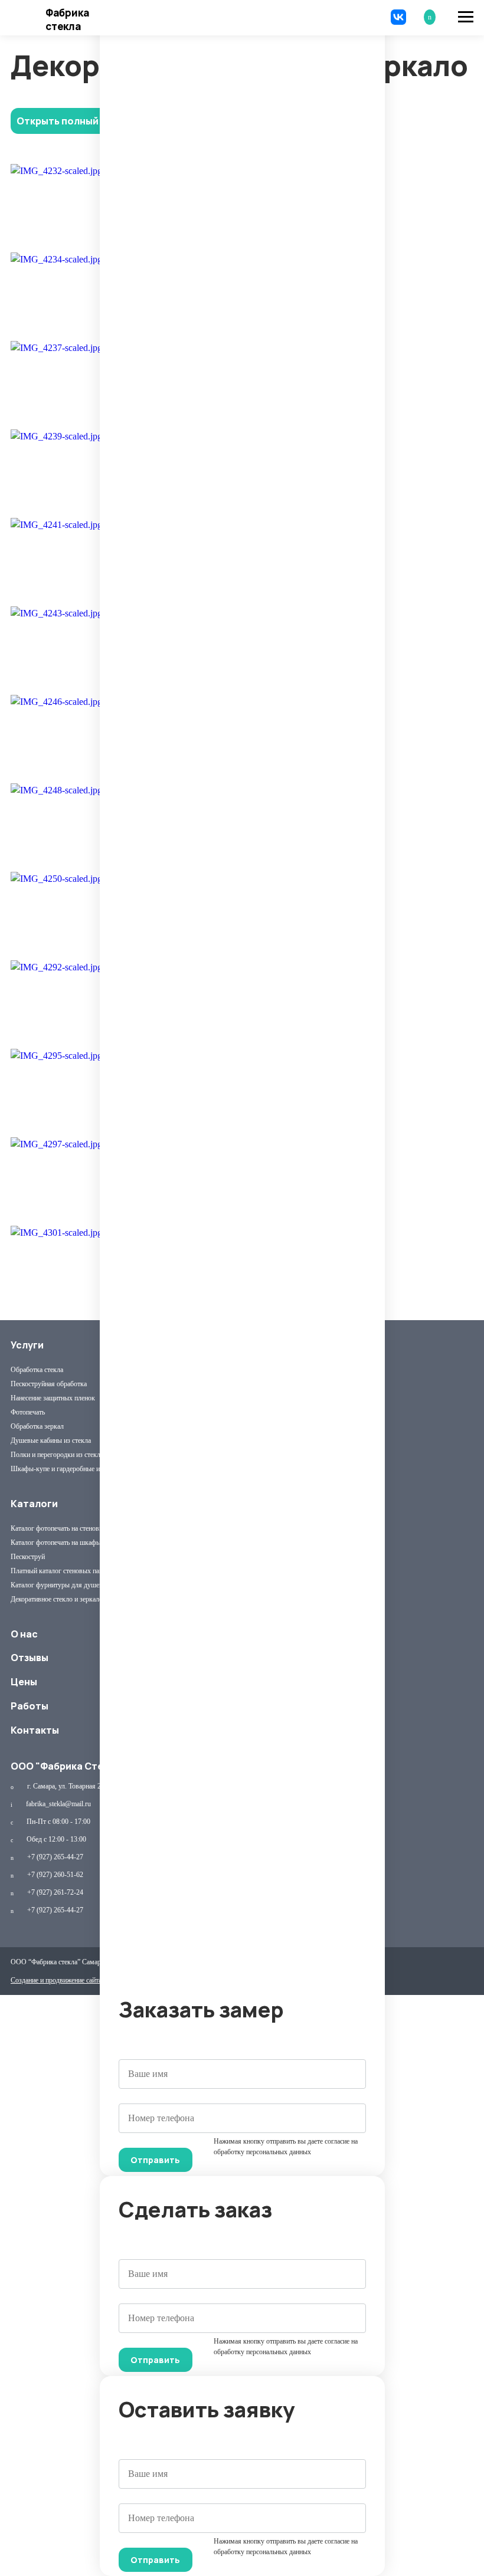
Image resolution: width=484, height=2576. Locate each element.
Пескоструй (28, 1557)
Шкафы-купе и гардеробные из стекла (67, 1469)
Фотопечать (28, 1412)
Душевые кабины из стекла (51, 1440)
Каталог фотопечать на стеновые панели (70, 1528)
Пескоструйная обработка (49, 1384)
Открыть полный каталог (79, 121)
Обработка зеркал (37, 1426)
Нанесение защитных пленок (53, 1398)
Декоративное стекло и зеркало (57, 1599)
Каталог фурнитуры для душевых (61, 1585)
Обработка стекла (37, 1370)
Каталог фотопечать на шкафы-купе (64, 1543)
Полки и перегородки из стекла (57, 1455)
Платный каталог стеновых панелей (63, 1571)
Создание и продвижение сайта (56, 1980)
